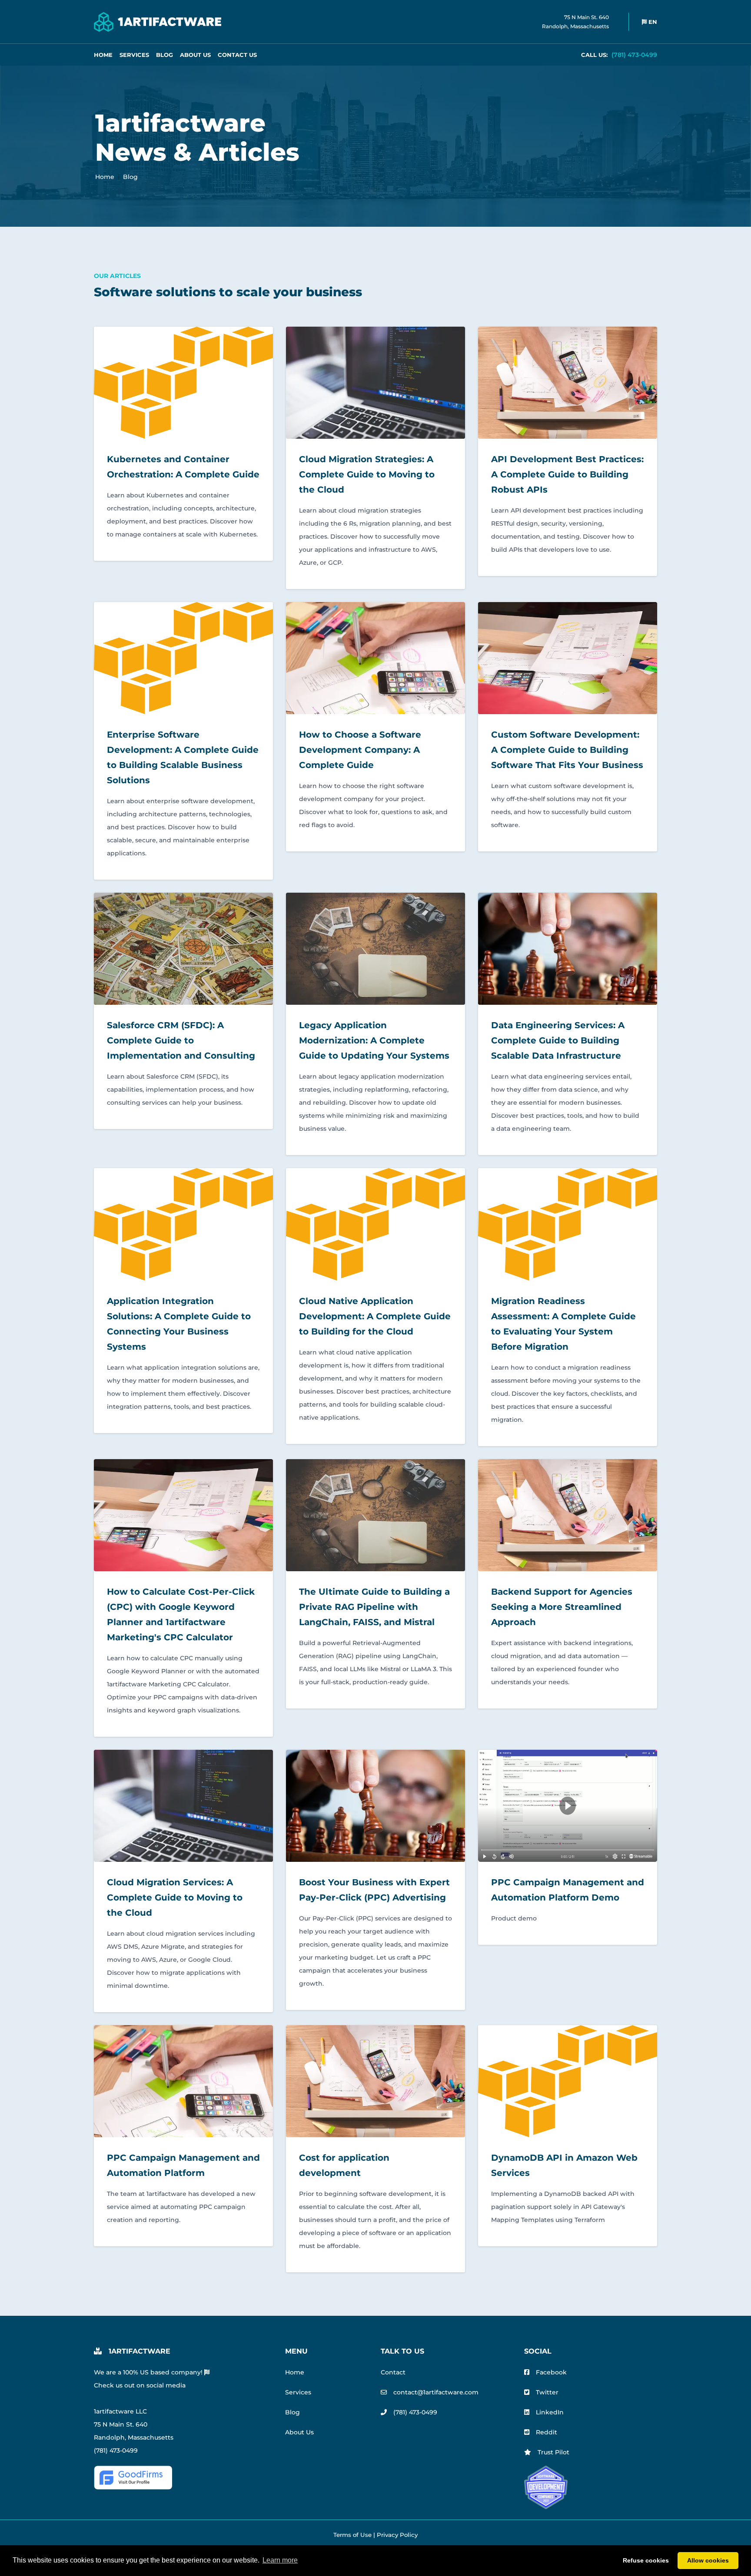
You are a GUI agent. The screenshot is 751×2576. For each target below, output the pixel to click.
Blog (164, 55)
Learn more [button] (280, 2560)
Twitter (547, 2392)
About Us (195, 55)
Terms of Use (352, 2535)
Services (134, 55)
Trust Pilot (553, 2452)
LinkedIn (550, 2412)
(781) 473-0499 (619, 55)
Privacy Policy (397, 2535)
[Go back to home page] (158, 22)
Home (103, 55)
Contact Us (237, 55)
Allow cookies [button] (708, 2560)
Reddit (547, 2432)
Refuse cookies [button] (646, 2560)
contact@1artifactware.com (436, 2392)
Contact (393, 2372)
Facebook (551, 2372)
